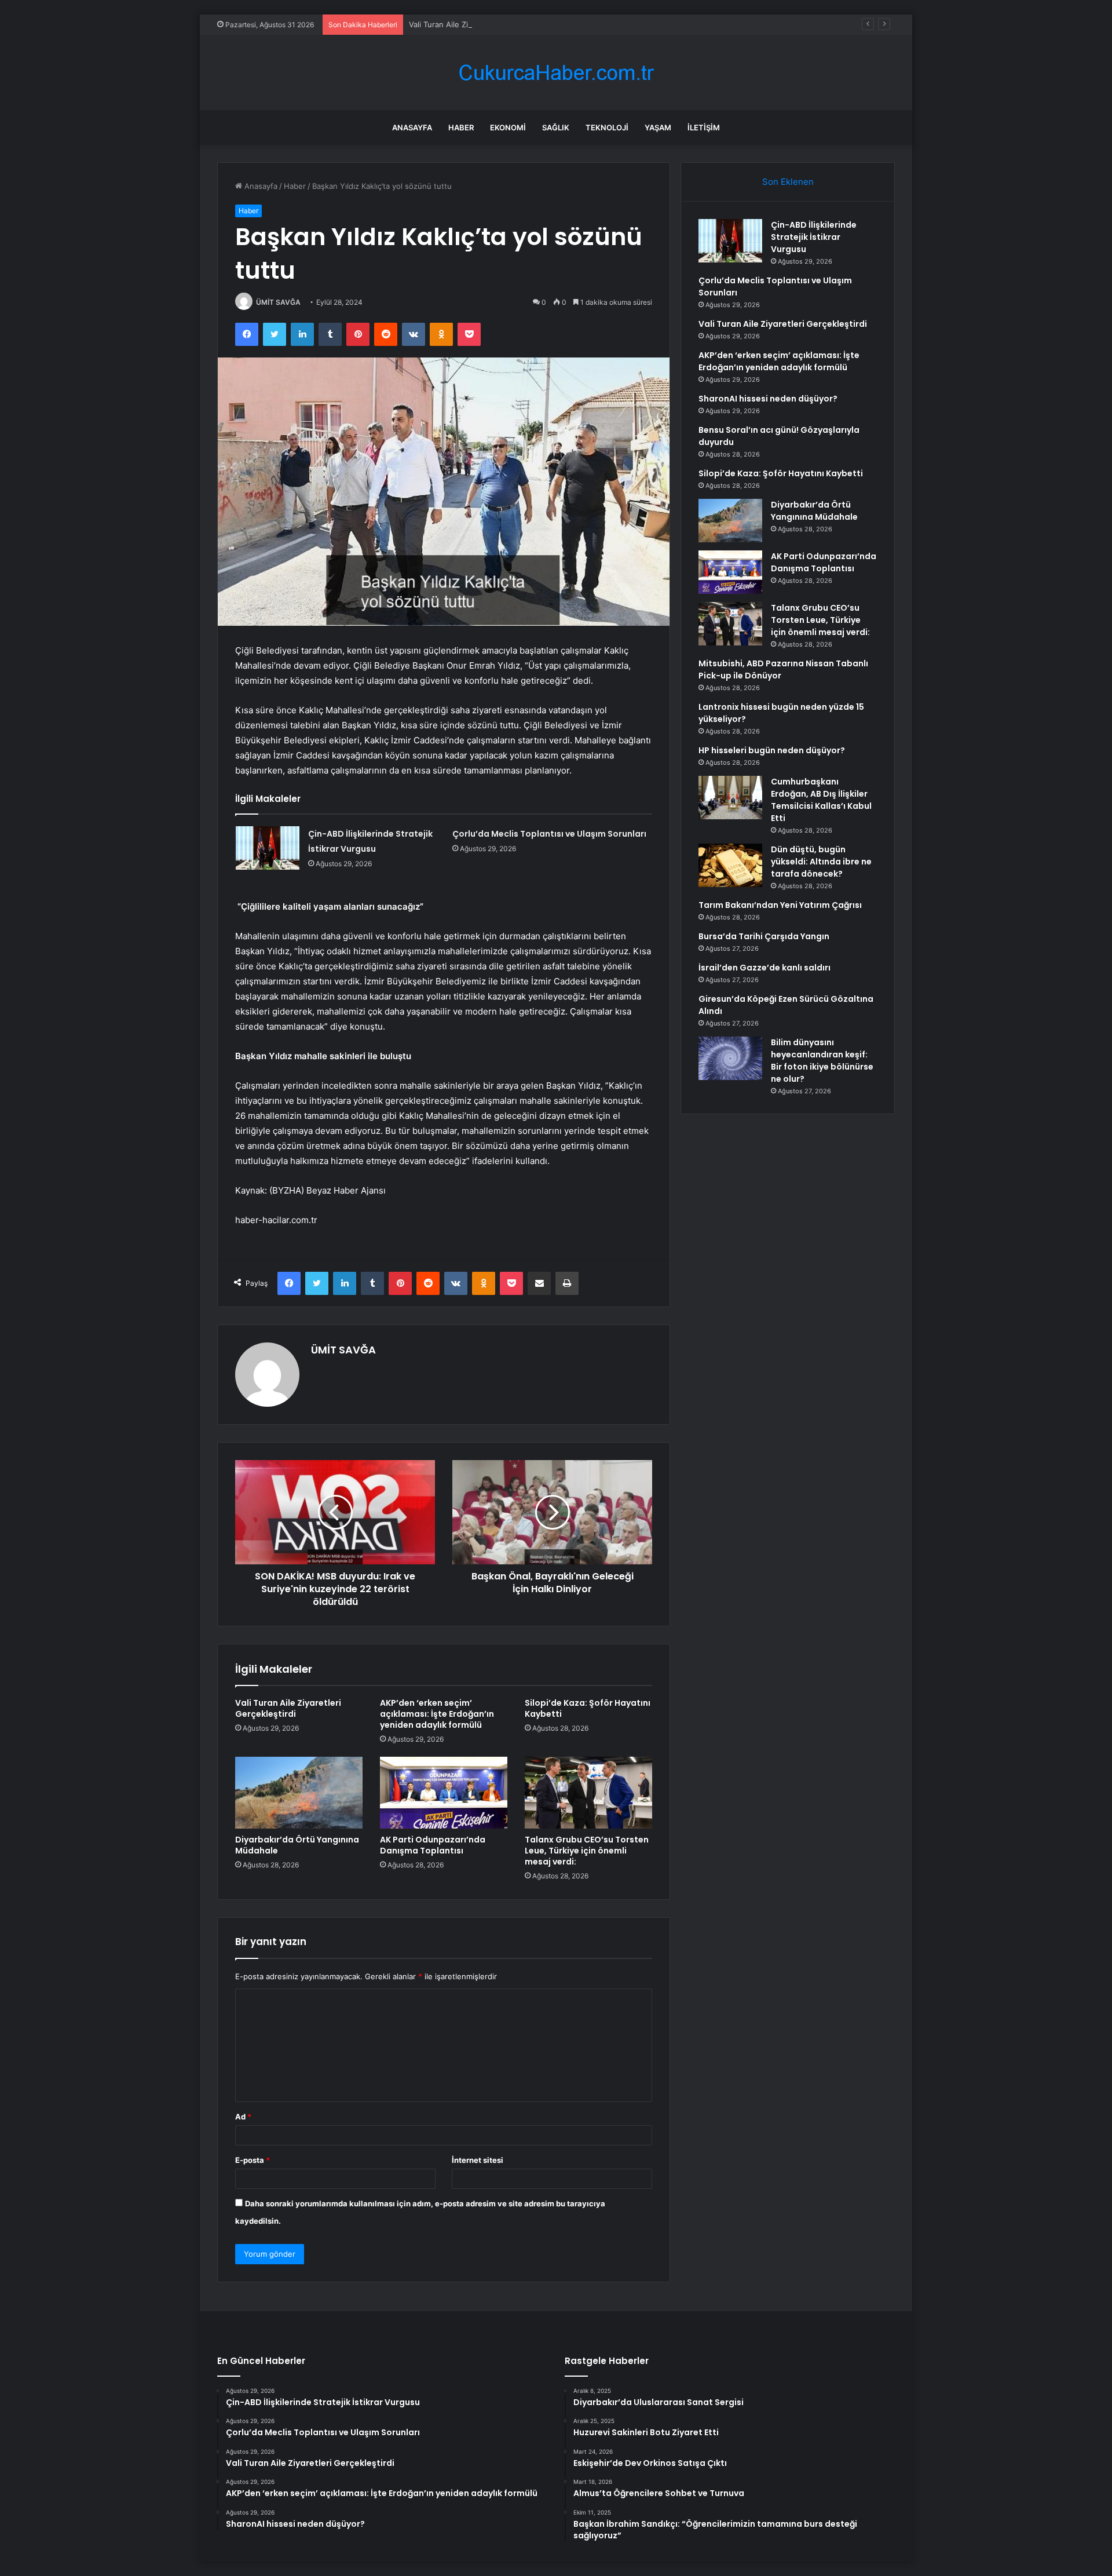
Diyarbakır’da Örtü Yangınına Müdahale (297, 1845)
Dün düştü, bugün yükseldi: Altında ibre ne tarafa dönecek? (821, 862)
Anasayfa (412, 127)
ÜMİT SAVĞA (278, 302)
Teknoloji (607, 127)
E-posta (253, 2160)
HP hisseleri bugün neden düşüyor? (772, 750)
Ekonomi (508, 127)
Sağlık (556, 127)
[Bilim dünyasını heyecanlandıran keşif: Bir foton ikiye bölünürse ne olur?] (730, 1058)
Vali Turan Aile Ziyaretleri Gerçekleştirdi (480, 24)
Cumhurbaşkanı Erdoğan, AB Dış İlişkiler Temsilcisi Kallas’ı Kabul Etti (821, 800)
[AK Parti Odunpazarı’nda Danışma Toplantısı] (444, 1793)
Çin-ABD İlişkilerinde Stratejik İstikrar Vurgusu (814, 237)
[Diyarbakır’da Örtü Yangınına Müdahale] (299, 1793)
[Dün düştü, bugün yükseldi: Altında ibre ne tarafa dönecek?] (730, 865)
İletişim (704, 127)
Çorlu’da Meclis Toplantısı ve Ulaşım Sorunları (549, 834)
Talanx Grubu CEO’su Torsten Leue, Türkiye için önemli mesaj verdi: (587, 1851)
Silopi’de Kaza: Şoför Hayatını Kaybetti (588, 1708)
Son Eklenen (788, 182)
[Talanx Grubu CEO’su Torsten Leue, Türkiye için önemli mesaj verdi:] (588, 1793)
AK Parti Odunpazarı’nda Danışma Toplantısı (433, 1845)
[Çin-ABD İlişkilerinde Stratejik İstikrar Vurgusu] (268, 848)
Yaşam (658, 127)
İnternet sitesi (478, 2160)
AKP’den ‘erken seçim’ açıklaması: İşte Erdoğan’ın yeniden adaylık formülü (437, 1714)
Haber (461, 127)
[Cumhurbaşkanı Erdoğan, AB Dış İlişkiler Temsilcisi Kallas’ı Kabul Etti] (730, 798)
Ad (243, 2117)
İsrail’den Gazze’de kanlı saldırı (765, 968)
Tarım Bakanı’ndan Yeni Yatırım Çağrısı (780, 905)
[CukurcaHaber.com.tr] (556, 73)
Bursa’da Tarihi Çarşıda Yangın (764, 936)
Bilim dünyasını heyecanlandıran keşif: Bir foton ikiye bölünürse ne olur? (822, 1061)
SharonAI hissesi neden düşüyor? (768, 399)
